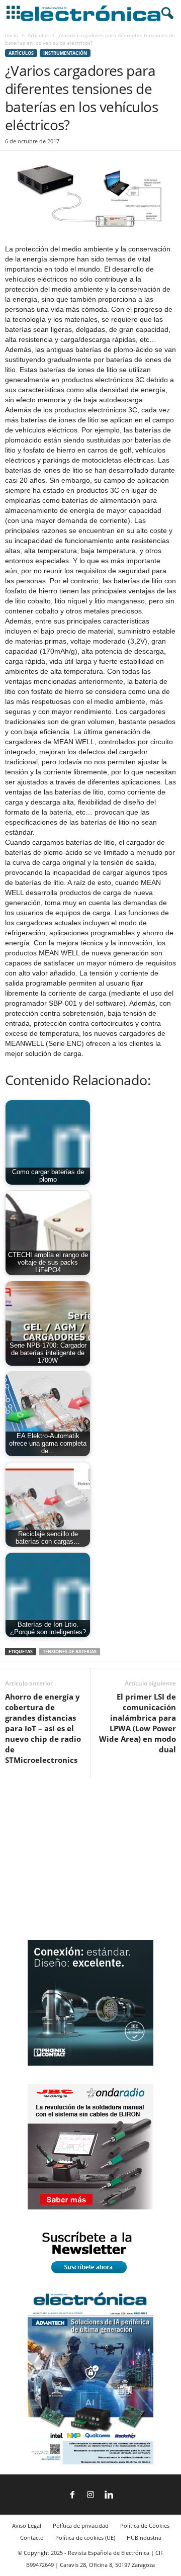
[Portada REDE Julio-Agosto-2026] (90, 2462)
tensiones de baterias (70, 1652)
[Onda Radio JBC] (90, 2207)
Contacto (32, 2538)
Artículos (38, 35)
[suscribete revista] (90, 2275)
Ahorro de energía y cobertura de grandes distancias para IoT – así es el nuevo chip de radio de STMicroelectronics (43, 1728)
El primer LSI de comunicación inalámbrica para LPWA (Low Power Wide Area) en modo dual (138, 1723)
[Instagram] (90, 2496)
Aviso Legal (27, 2525)
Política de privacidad (81, 2525)
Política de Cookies (145, 2525)
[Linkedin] (109, 2496)
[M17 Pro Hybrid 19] (90, 2063)
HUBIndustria (144, 2538)
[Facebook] (72, 2496)
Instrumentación (65, 53)
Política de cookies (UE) (85, 2538)
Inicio (12, 35)
